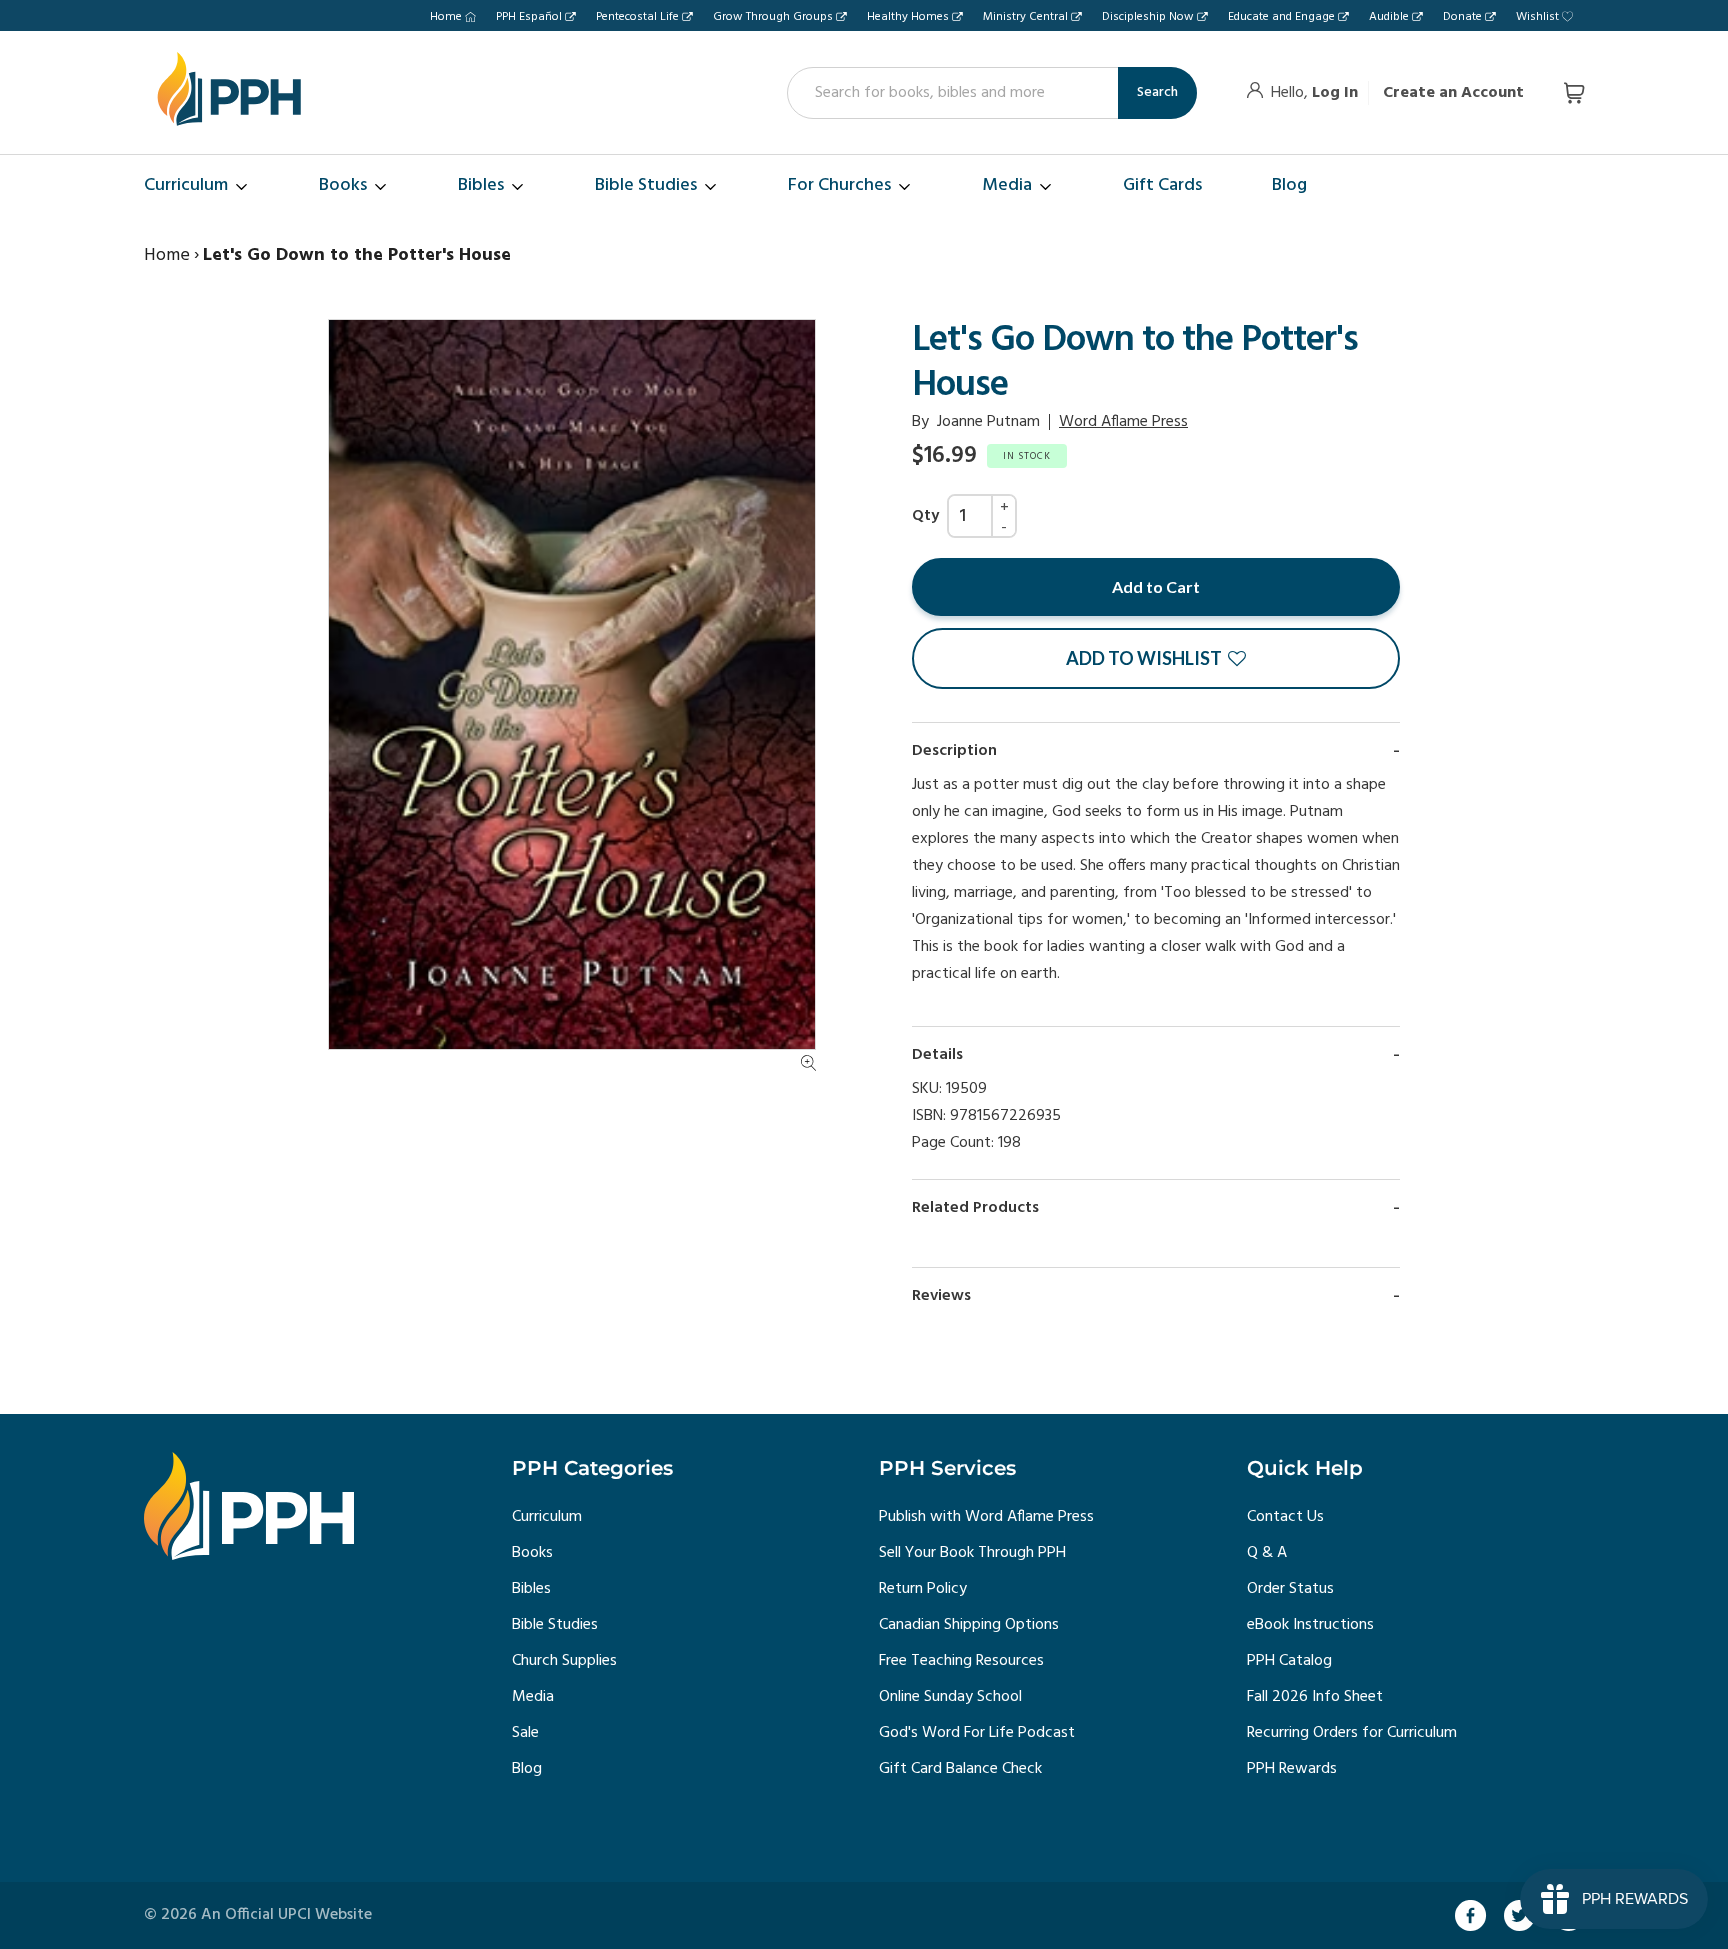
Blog (527, 1769)
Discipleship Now (1148, 17)
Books (532, 1553)
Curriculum (547, 1517)
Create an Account (1453, 93)
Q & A (1267, 1553)
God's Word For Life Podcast (977, 1733)
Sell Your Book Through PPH (972, 1553)
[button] (1156, 658)
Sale (525, 1733)
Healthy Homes (908, 17)
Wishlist (1537, 17)
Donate (1462, 17)
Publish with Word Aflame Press (986, 1517)
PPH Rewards (1292, 1769)
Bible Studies (555, 1625)
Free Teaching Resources (961, 1661)
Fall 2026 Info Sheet (1315, 1697)
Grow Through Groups (773, 17)
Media (533, 1697)
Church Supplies (564, 1661)
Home (446, 17)
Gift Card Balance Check (960, 1769)
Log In (1335, 93)
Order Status (1290, 1589)
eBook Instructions (1310, 1625)
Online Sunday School (950, 1697)
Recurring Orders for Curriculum (1352, 1733)
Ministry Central (1025, 17)
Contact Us (1285, 1517)
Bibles (531, 1589)
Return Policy (923, 1589)
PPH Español (529, 17)
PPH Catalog (1289, 1661)
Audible (1389, 17)
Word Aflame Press (1123, 422)
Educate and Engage (1281, 17)
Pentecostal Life (637, 17)
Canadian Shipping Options (969, 1625)
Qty (925, 516)
